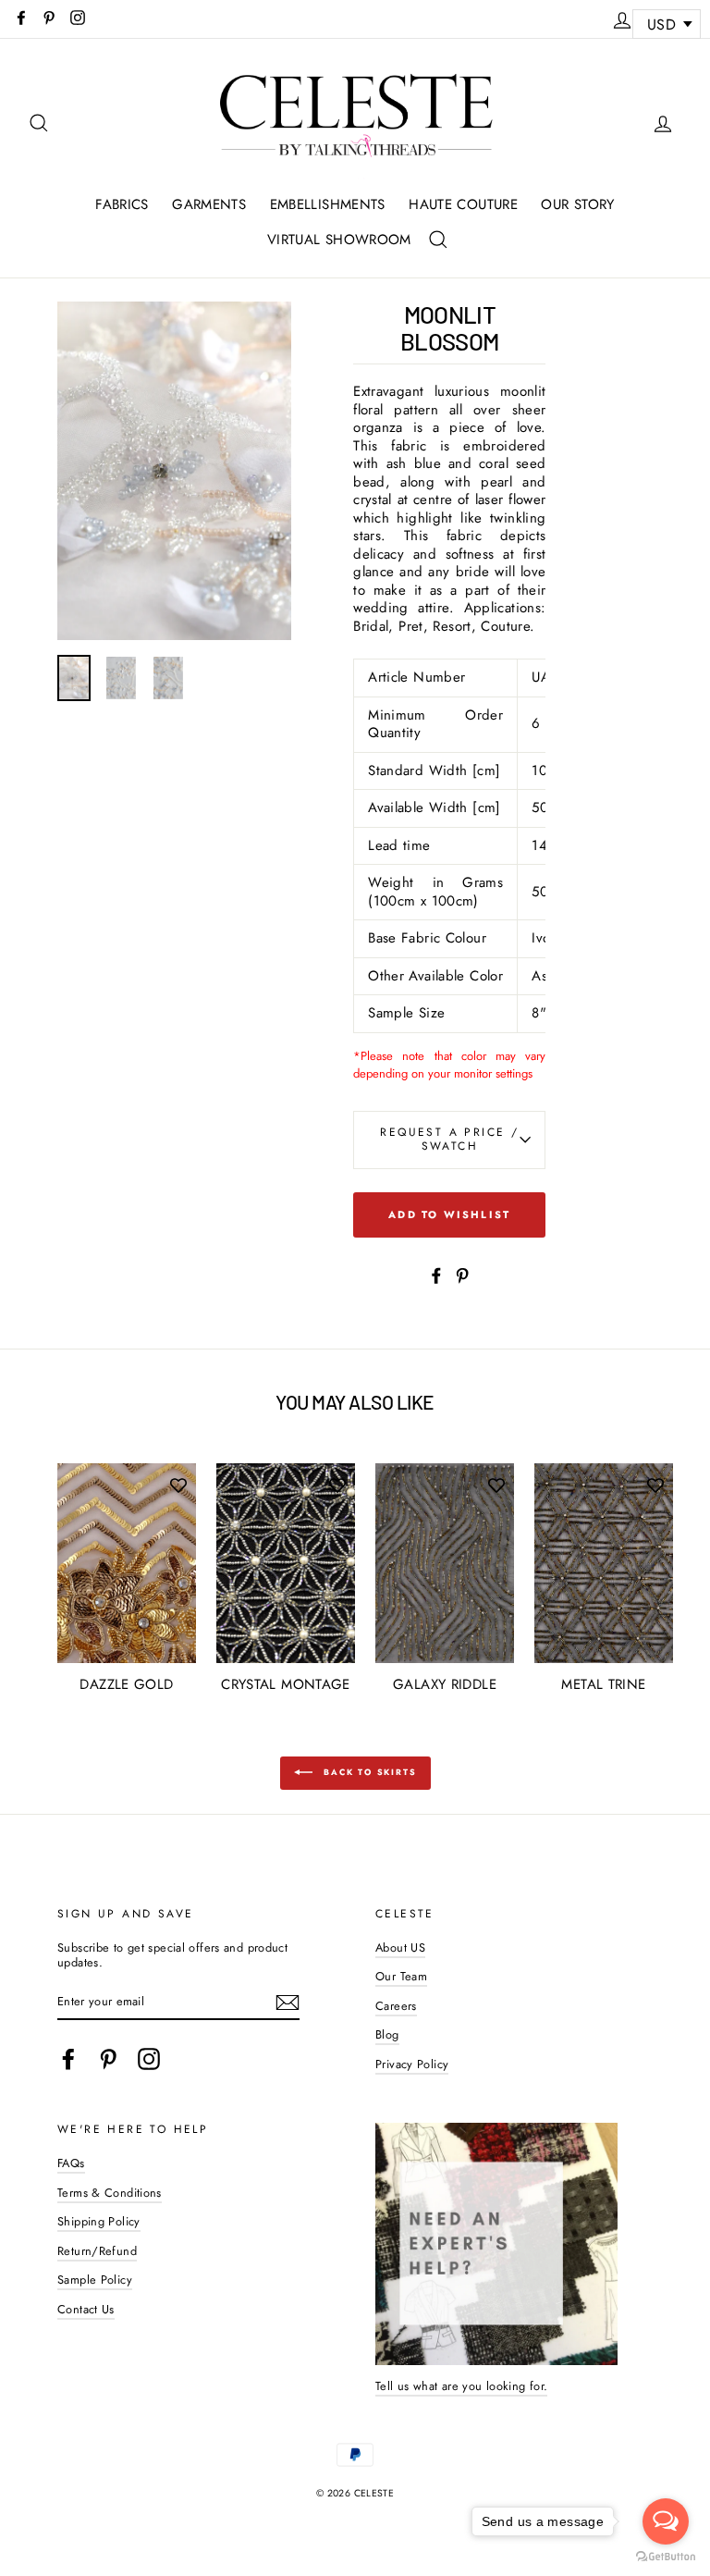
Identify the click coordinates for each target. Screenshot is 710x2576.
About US (400, 1947)
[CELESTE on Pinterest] (108, 2059)
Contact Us (86, 2309)
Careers (396, 2006)
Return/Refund (97, 2251)
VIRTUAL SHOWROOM (339, 240)
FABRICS (122, 204)
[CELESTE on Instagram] (149, 2059)
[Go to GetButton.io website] (666, 2557)
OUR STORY (577, 204)
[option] (175, 471)
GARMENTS (209, 204)
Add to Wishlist (449, 1214)
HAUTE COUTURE (463, 204)
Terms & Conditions (110, 2193)
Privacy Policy (412, 2064)
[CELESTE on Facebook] (68, 2059)
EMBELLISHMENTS (328, 204)
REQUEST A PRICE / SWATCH (449, 1140)
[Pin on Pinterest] (462, 1274)
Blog (387, 2034)
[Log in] (622, 18)
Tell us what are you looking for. (461, 2386)
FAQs (71, 2163)
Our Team (401, 1976)
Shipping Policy (99, 2221)
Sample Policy (95, 2280)
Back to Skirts (368, 1773)
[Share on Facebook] (436, 1274)
